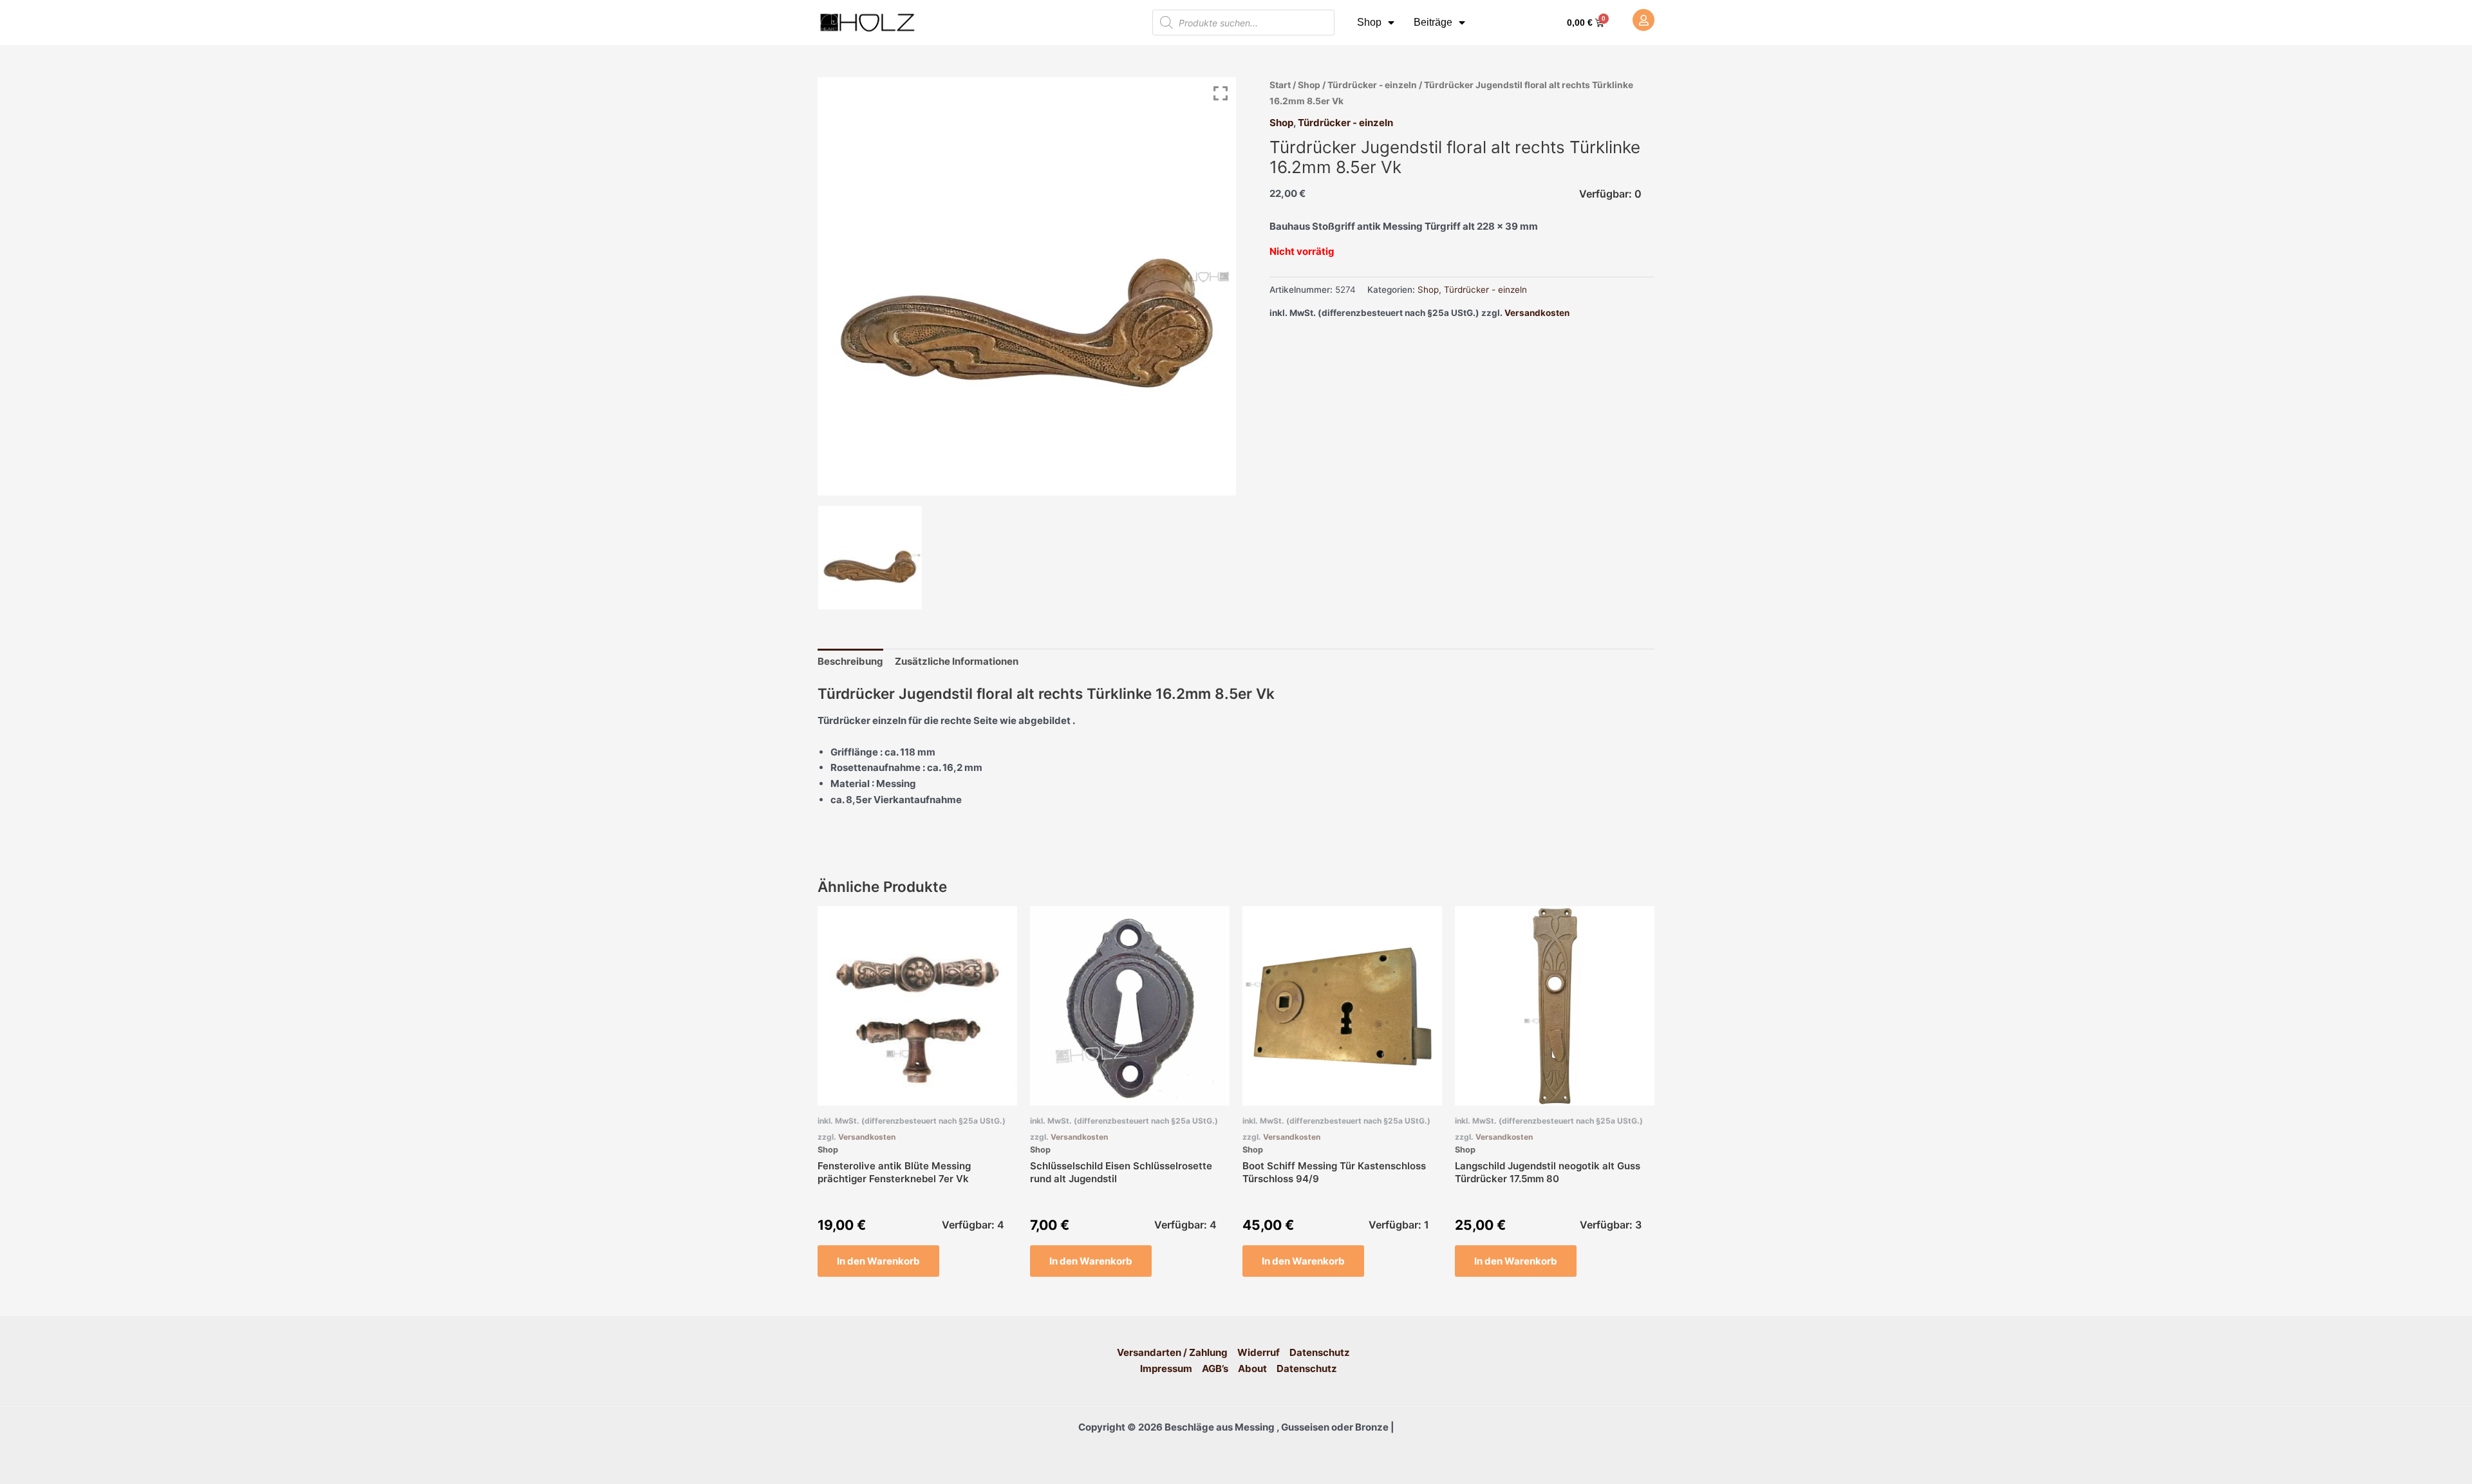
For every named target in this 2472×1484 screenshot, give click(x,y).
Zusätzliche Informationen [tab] (957, 661)
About (1252, 1368)
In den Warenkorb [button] (878, 1261)
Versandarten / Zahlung (1172, 1352)
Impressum (1166, 1368)
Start (1280, 85)
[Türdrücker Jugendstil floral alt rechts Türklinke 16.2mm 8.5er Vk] (870, 558)
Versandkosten (1537, 313)
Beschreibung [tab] (850, 661)
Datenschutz (1320, 1352)
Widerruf (1259, 1352)
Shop (1369, 22)
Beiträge (1433, 22)
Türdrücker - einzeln (1372, 85)
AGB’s (1215, 1368)
